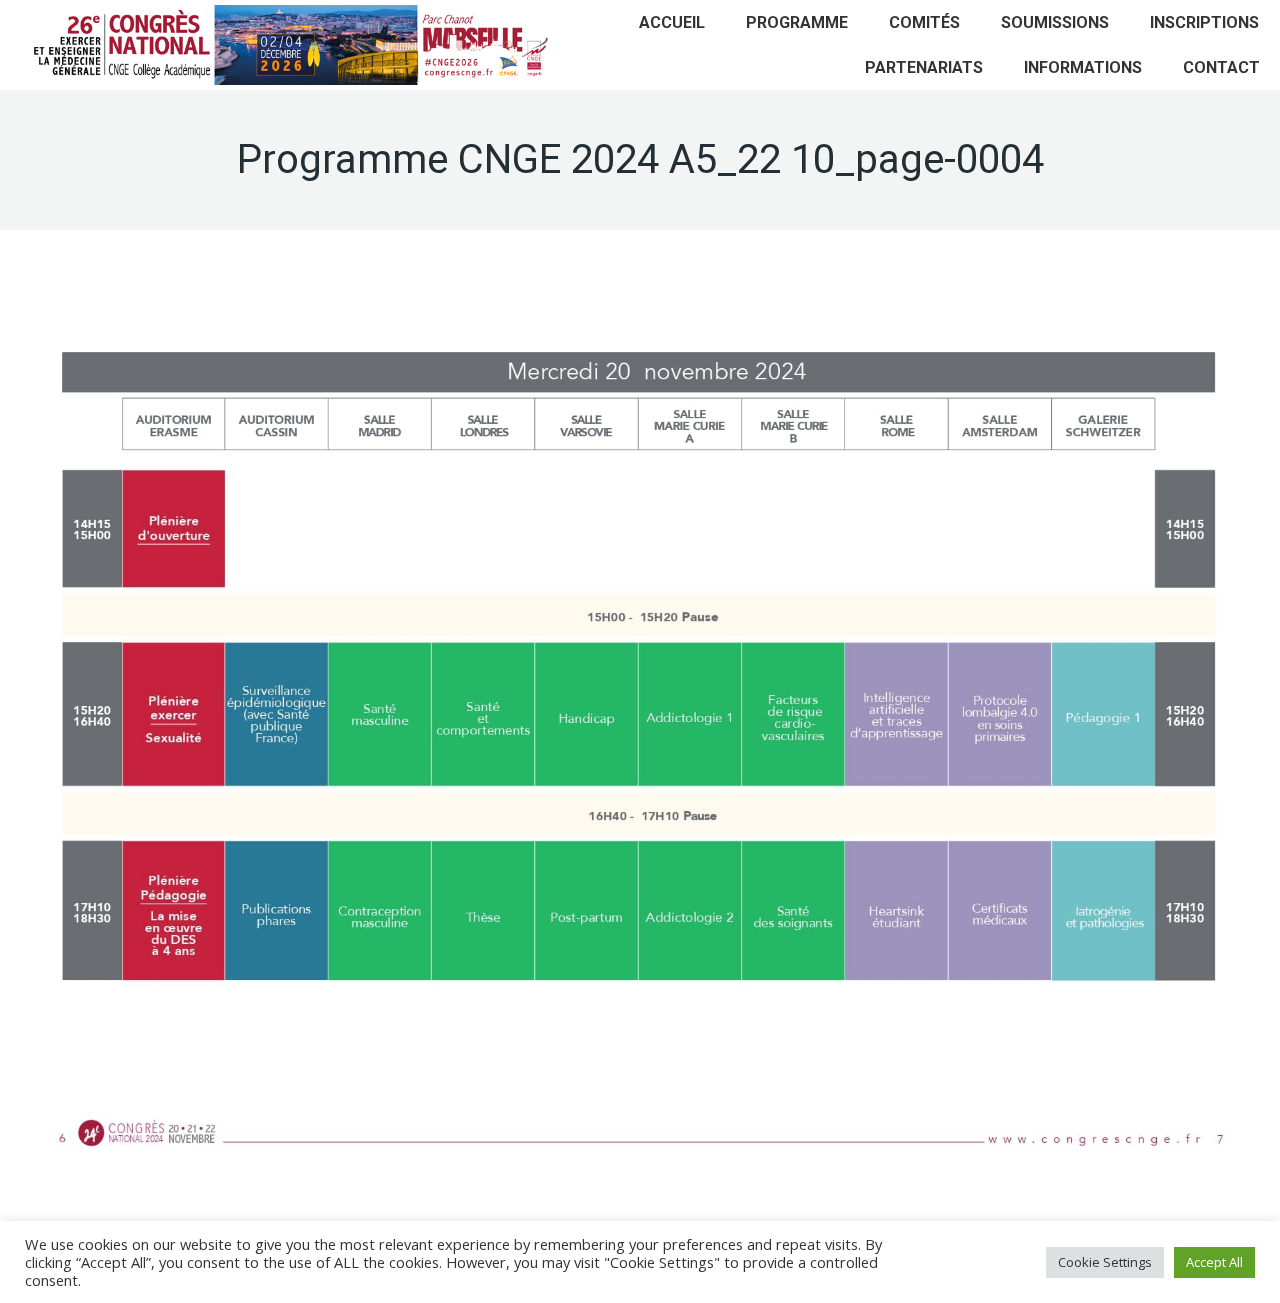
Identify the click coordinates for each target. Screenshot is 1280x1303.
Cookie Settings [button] (1105, 1262)
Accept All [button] (1214, 1262)
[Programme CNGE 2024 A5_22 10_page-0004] (640, 731)
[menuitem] (672, 22)
